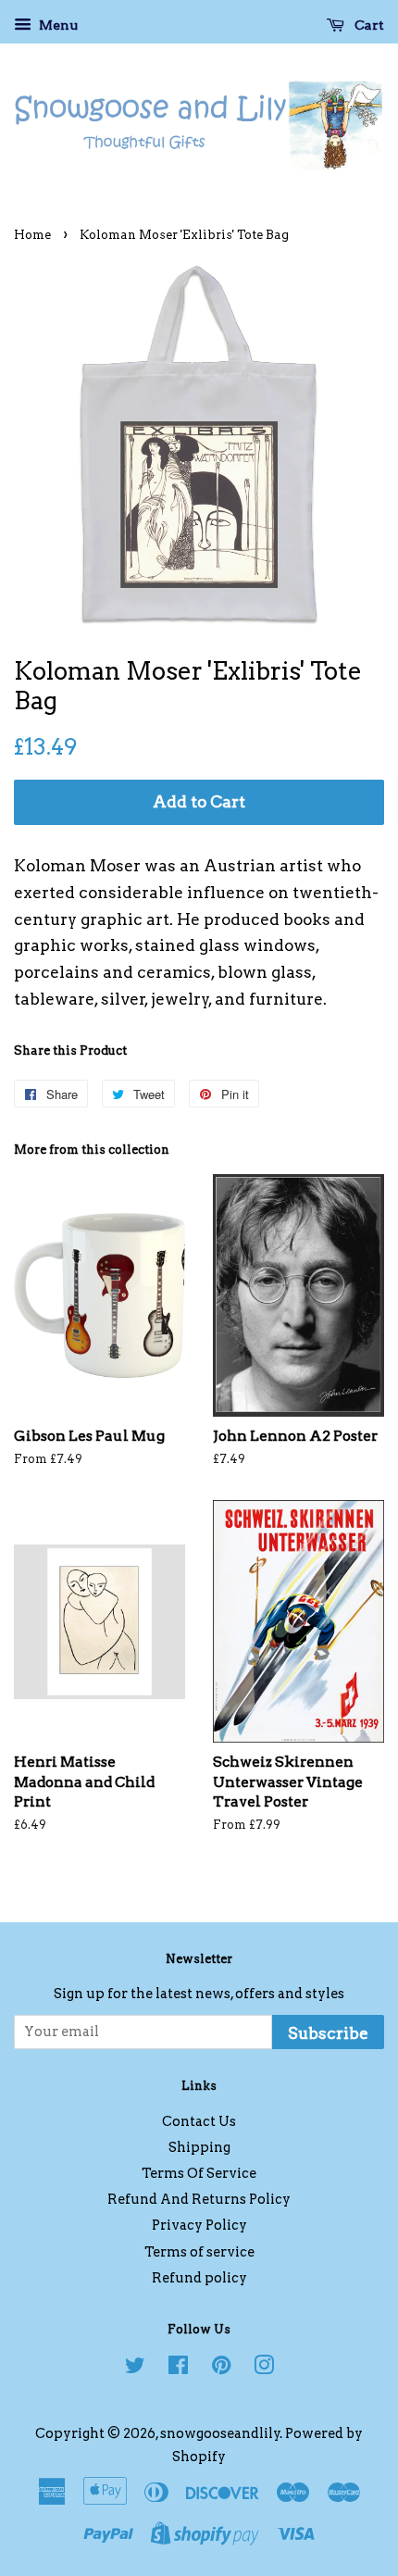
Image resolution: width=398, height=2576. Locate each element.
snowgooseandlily (220, 2433)
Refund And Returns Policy (199, 2199)
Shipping (199, 2147)
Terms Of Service (199, 2173)
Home (32, 235)
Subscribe (328, 2033)
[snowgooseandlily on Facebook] (178, 2369)
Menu (57, 25)
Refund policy (199, 2278)
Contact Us (199, 2121)
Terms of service (199, 2252)
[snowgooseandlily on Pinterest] (221, 2369)
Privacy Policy (199, 2225)
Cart (368, 25)
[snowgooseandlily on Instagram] (264, 2369)
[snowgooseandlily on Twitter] (135, 2369)
